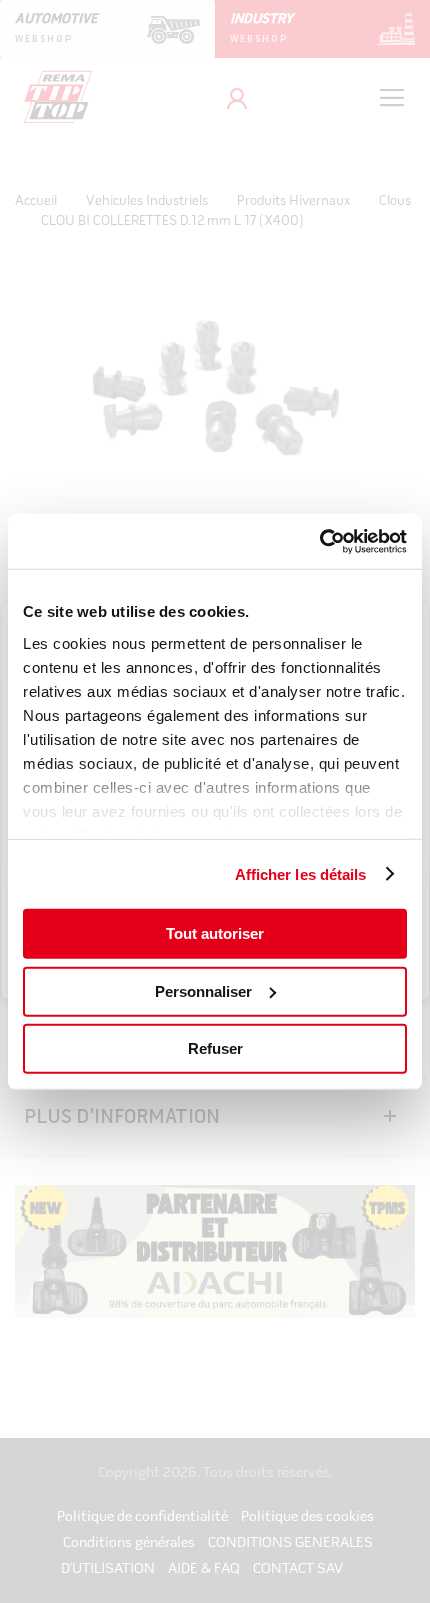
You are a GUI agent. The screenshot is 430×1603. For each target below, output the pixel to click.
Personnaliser (203, 990)
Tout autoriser (215, 933)
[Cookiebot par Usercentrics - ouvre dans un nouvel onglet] (319, 541)
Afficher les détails (301, 873)
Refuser (215, 1048)
